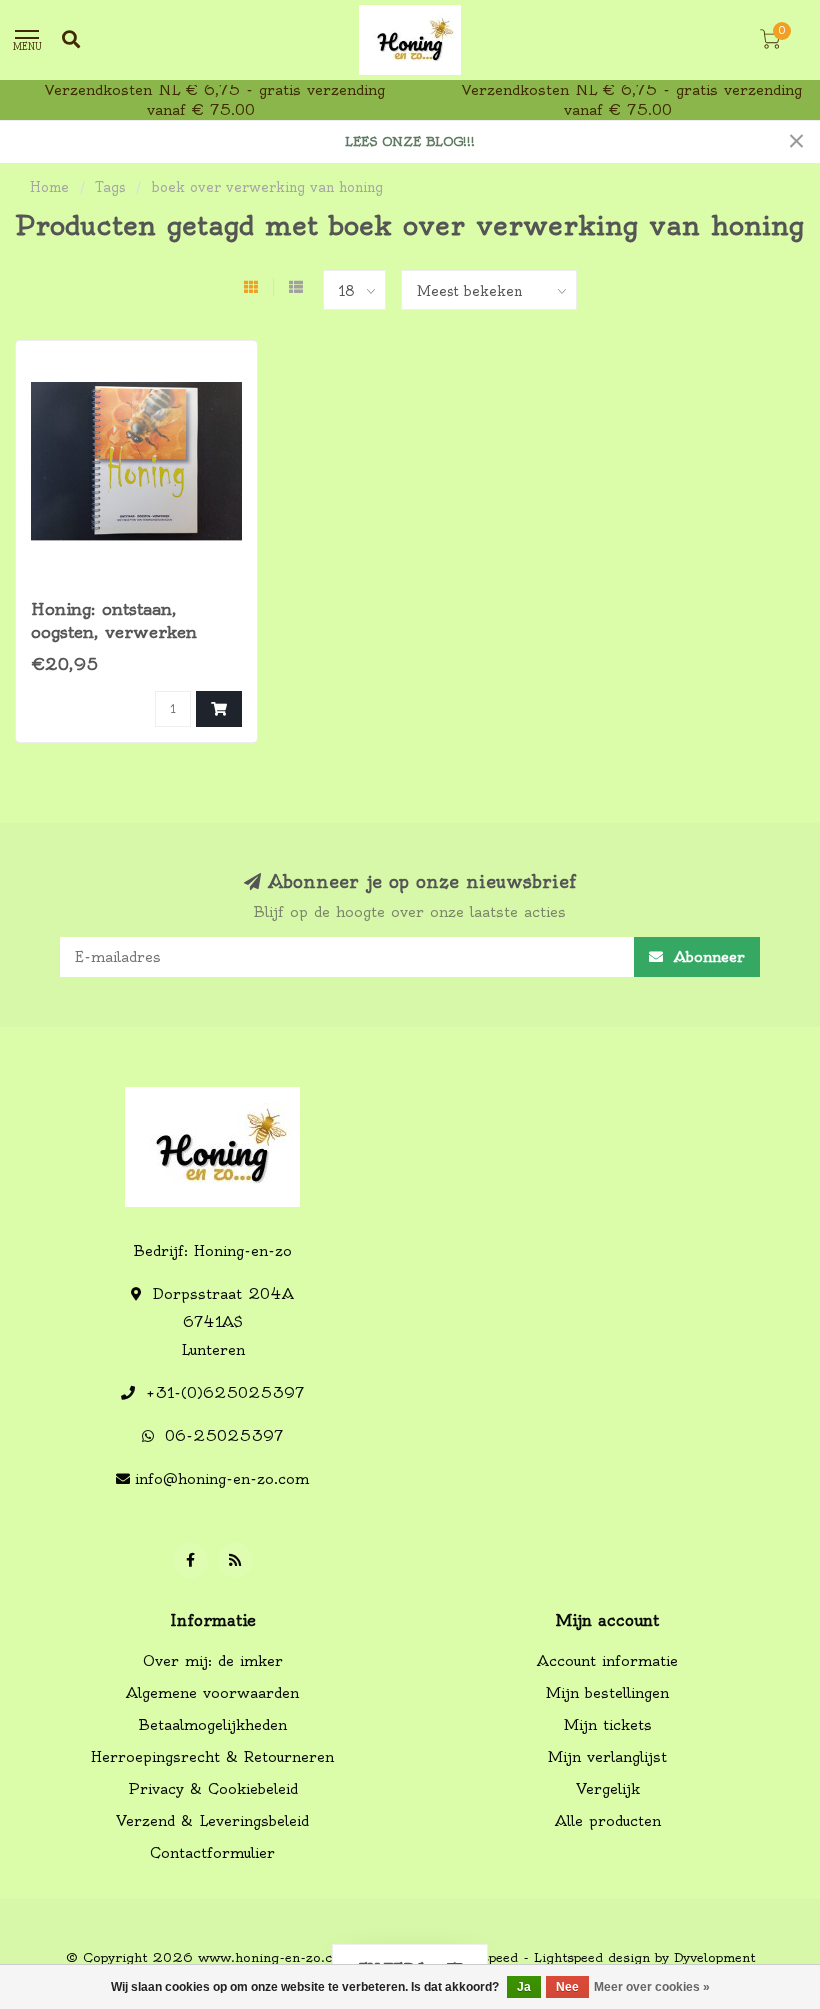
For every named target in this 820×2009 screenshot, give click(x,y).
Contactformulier (212, 1853)
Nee (567, 1987)
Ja (524, 1987)
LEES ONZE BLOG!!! (410, 141)
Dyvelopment (714, 1957)
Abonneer (706, 957)
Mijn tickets (608, 1725)
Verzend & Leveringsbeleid (212, 1821)
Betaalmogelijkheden (213, 1725)
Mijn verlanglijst (607, 1757)
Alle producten (608, 1821)
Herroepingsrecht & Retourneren (212, 1757)
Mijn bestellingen (607, 1693)
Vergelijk (608, 1789)
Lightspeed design (592, 1957)
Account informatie (607, 1661)
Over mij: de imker (213, 1661)
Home (49, 187)
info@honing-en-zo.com (222, 1479)
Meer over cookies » (652, 1987)
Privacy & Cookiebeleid (213, 1789)
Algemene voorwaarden (212, 1693)
